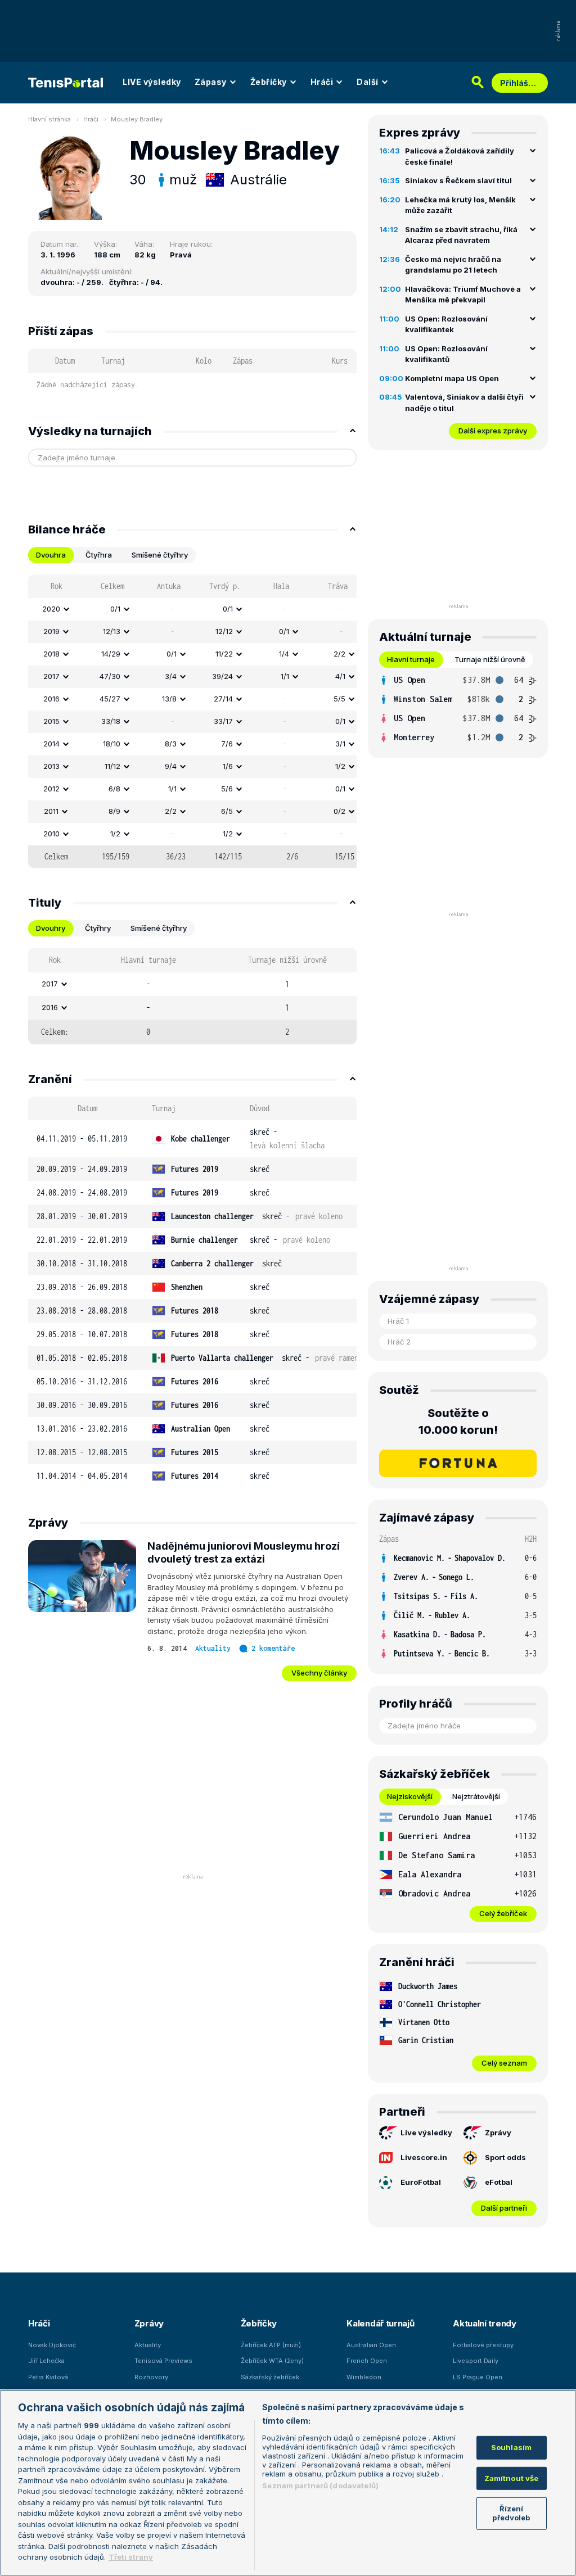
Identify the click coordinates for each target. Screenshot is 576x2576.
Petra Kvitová (48, 2377)
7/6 (227, 744)
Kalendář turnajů (380, 2323)
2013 (51, 766)
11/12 (112, 766)
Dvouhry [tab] (51, 928)
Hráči (322, 82)
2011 (51, 811)
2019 (51, 631)
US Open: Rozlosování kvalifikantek (446, 324)
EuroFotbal (421, 2182)
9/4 (171, 766)
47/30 (110, 676)
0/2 (339, 811)
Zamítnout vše (512, 2478)
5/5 (339, 699)
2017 (51, 676)
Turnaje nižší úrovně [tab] (490, 659)
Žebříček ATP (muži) (271, 2345)
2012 (51, 789)
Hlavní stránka (49, 119)
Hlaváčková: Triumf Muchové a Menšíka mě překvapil (463, 295)
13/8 (169, 699)
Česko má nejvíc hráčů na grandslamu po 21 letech (453, 265)
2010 (51, 834)
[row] (192, 609)
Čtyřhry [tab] (98, 928)
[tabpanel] (192, 721)
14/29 (111, 654)
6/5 (227, 811)
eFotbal (499, 2182)
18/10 (112, 744)
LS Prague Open (478, 2377)
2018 (51, 654)
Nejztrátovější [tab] (476, 1796)
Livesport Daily (476, 2361)
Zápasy (211, 82)
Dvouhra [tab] (51, 555)
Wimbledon (364, 2377)
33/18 (111, 721)
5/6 (227, 789)
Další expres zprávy (493, 431)
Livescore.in (424, 2157)
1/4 (284, 654)
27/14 (223, 699)
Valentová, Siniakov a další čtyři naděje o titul (464, 402)
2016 (51, 699)
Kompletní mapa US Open (452, 378)
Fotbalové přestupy (483, 2345)
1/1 (285, 676)
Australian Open (371, 2345)
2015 (51, 721)
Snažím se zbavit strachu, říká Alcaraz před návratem (461, 235)
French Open (367, 2361)
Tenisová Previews (163, 2361)
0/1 (115, 609)
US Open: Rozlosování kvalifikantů (446, 354)
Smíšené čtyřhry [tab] (160, 555)
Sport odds (505, 2157)
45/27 (110, 699)
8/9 (114, 811)
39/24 (222, 676)
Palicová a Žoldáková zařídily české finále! (460, 156)
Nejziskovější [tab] (410, 1796)
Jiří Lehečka (46, 2361)
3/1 (340, 744)
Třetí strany (131, 2557)
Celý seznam (504, 2063)
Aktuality (213, 1648)
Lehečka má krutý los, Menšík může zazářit (460, 205)
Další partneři (504, 2208)
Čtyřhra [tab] (99, 555)
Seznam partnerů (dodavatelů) (320, 2486)
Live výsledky (426, 2133)
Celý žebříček (503, 1913)
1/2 (340, 766)
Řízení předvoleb (511, 2513)
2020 (51, 609)
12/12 (224, 631)
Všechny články (319, 1673)
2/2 (339, 654)
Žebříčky (269, 82)
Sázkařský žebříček (270, 2377)
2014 (51, 744)
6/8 (114, 789)
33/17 (223, 721)
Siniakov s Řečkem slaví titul (458, 180)
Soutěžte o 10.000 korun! (458, 1421)
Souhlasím (511, 2447)
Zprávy (498, 2133)
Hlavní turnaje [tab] (411, 659)
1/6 (228, 766)
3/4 (171, 676)
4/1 (340, 676)
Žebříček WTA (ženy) (272, 2361)
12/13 (112, 631)
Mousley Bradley (137, 119)
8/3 (171, 744)
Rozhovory (151, 2377)
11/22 (224, 654)
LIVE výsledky (152, 82)
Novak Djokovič (52, 2345)
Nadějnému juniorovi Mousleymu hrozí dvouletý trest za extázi (244, 1552)
